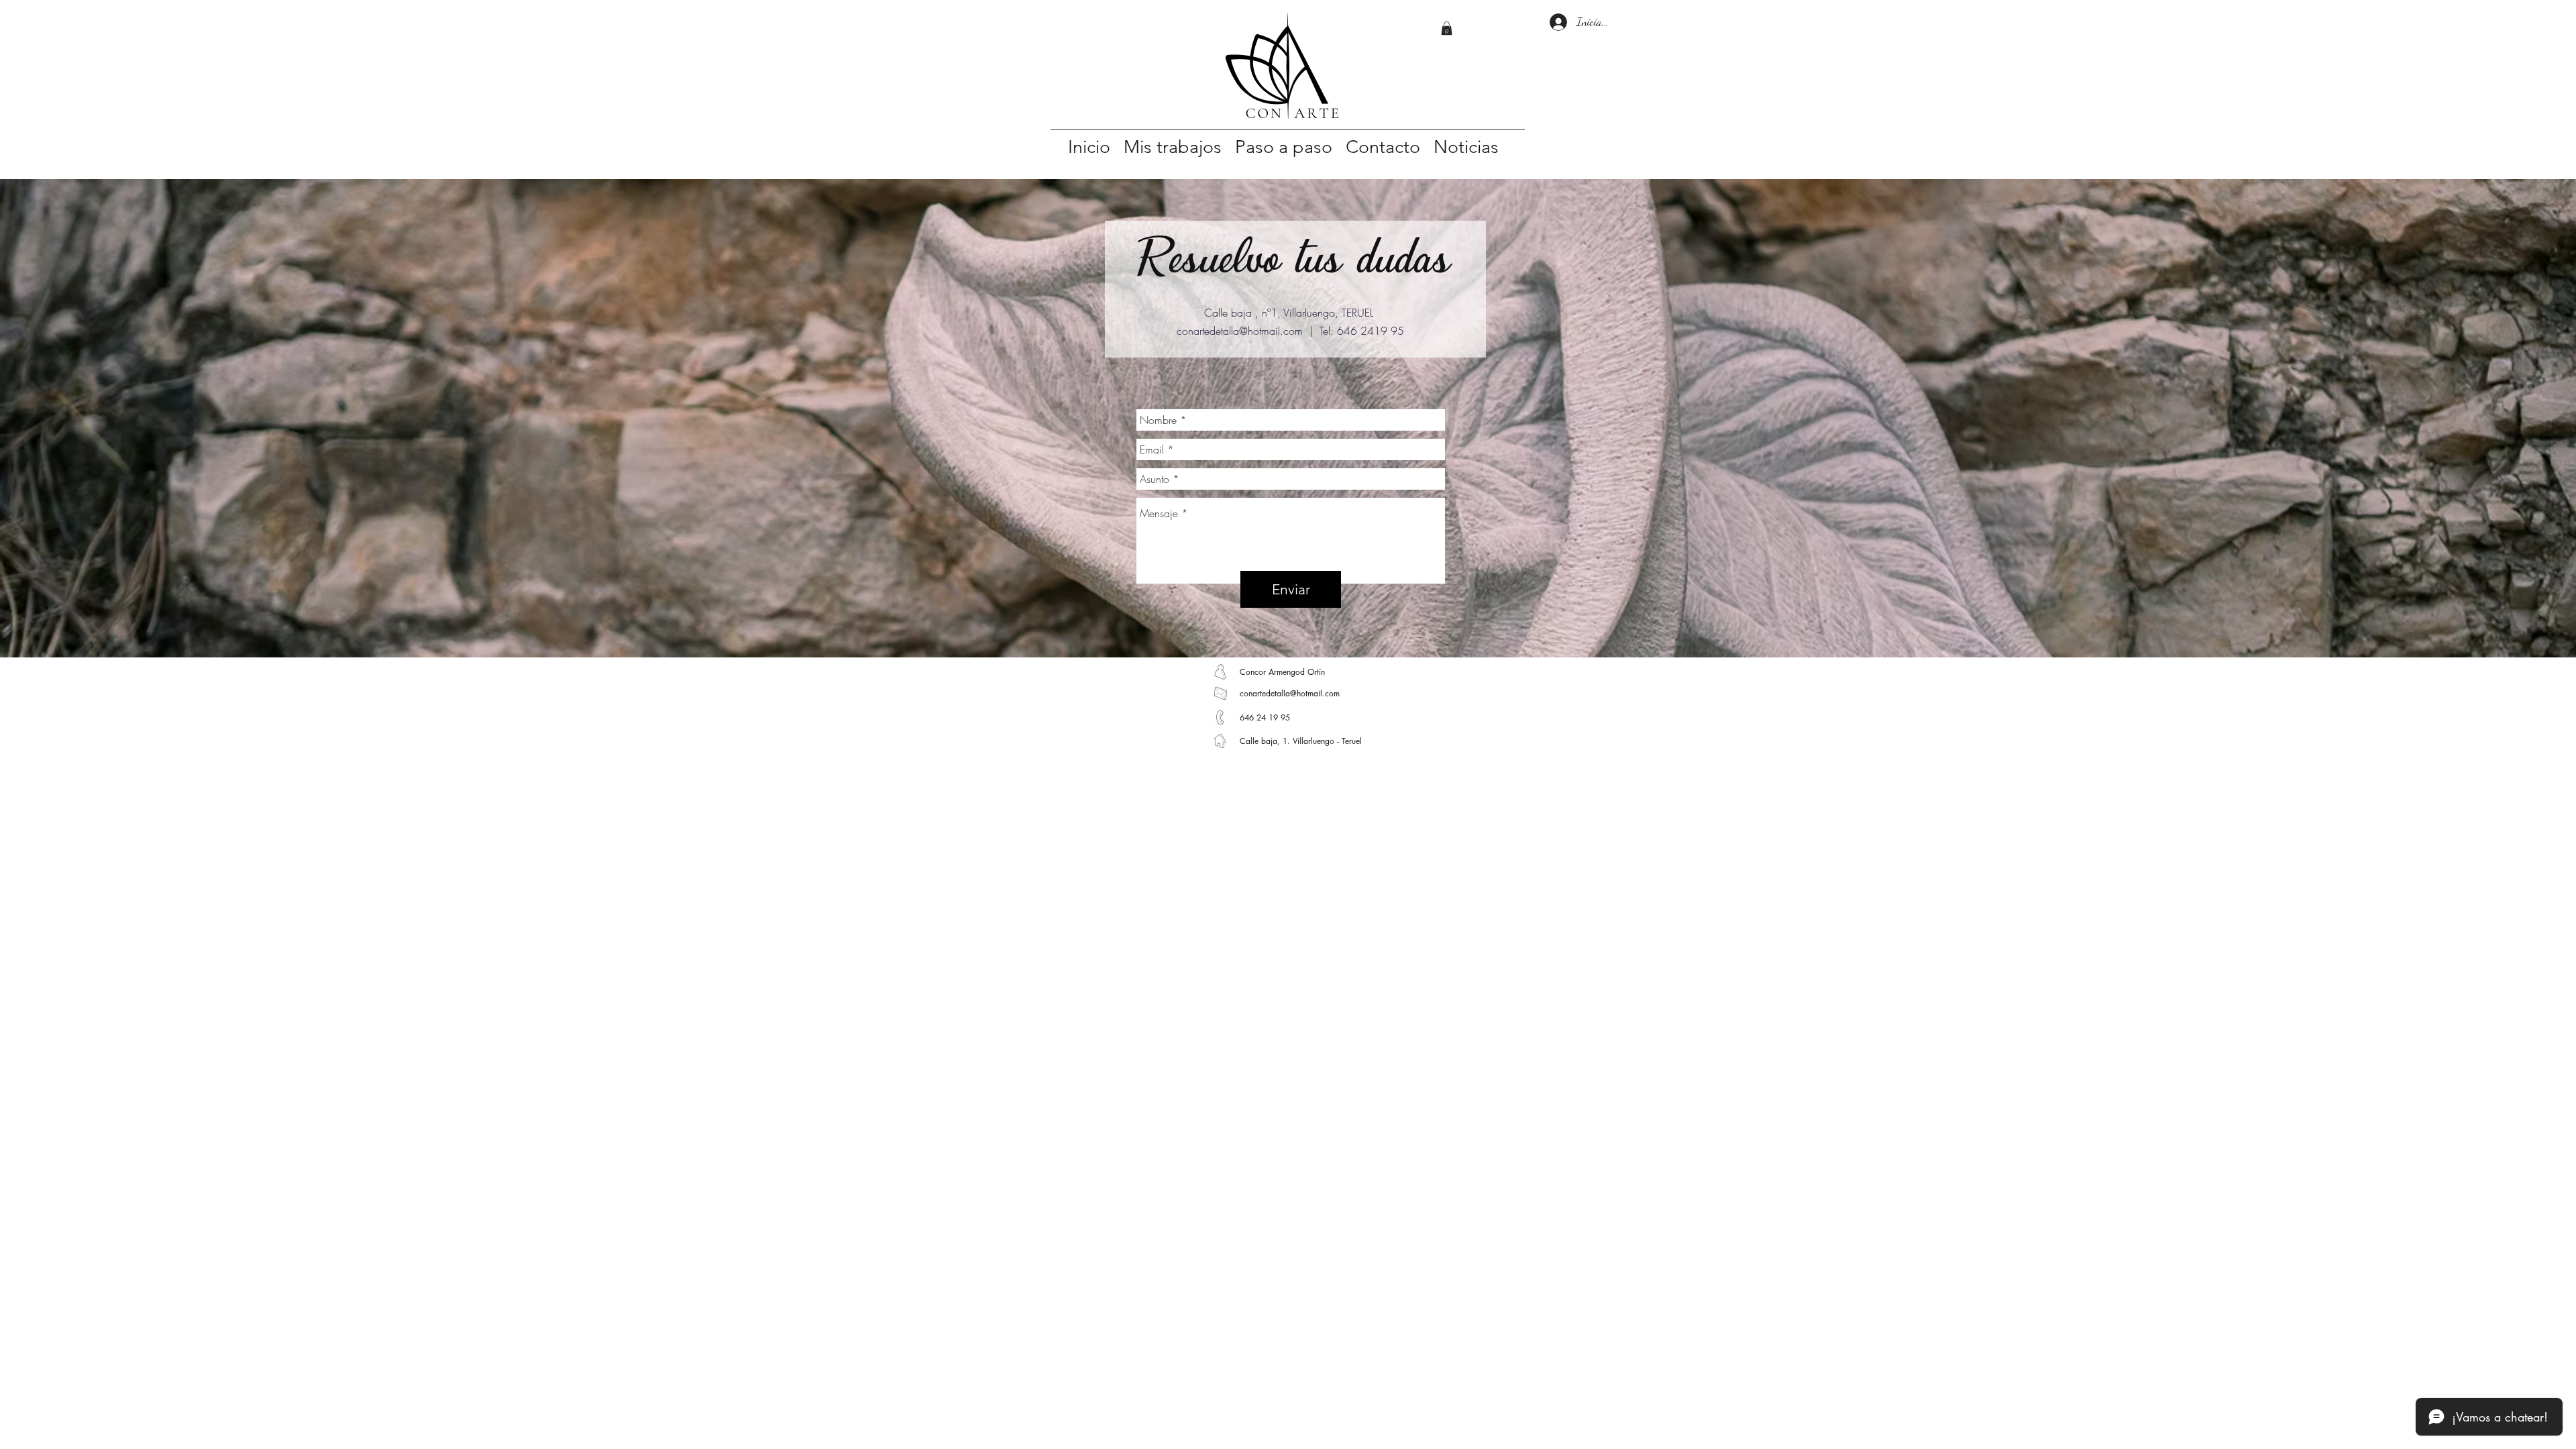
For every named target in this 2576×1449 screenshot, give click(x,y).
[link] (1447, 28)
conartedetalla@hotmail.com (1240, 331)
